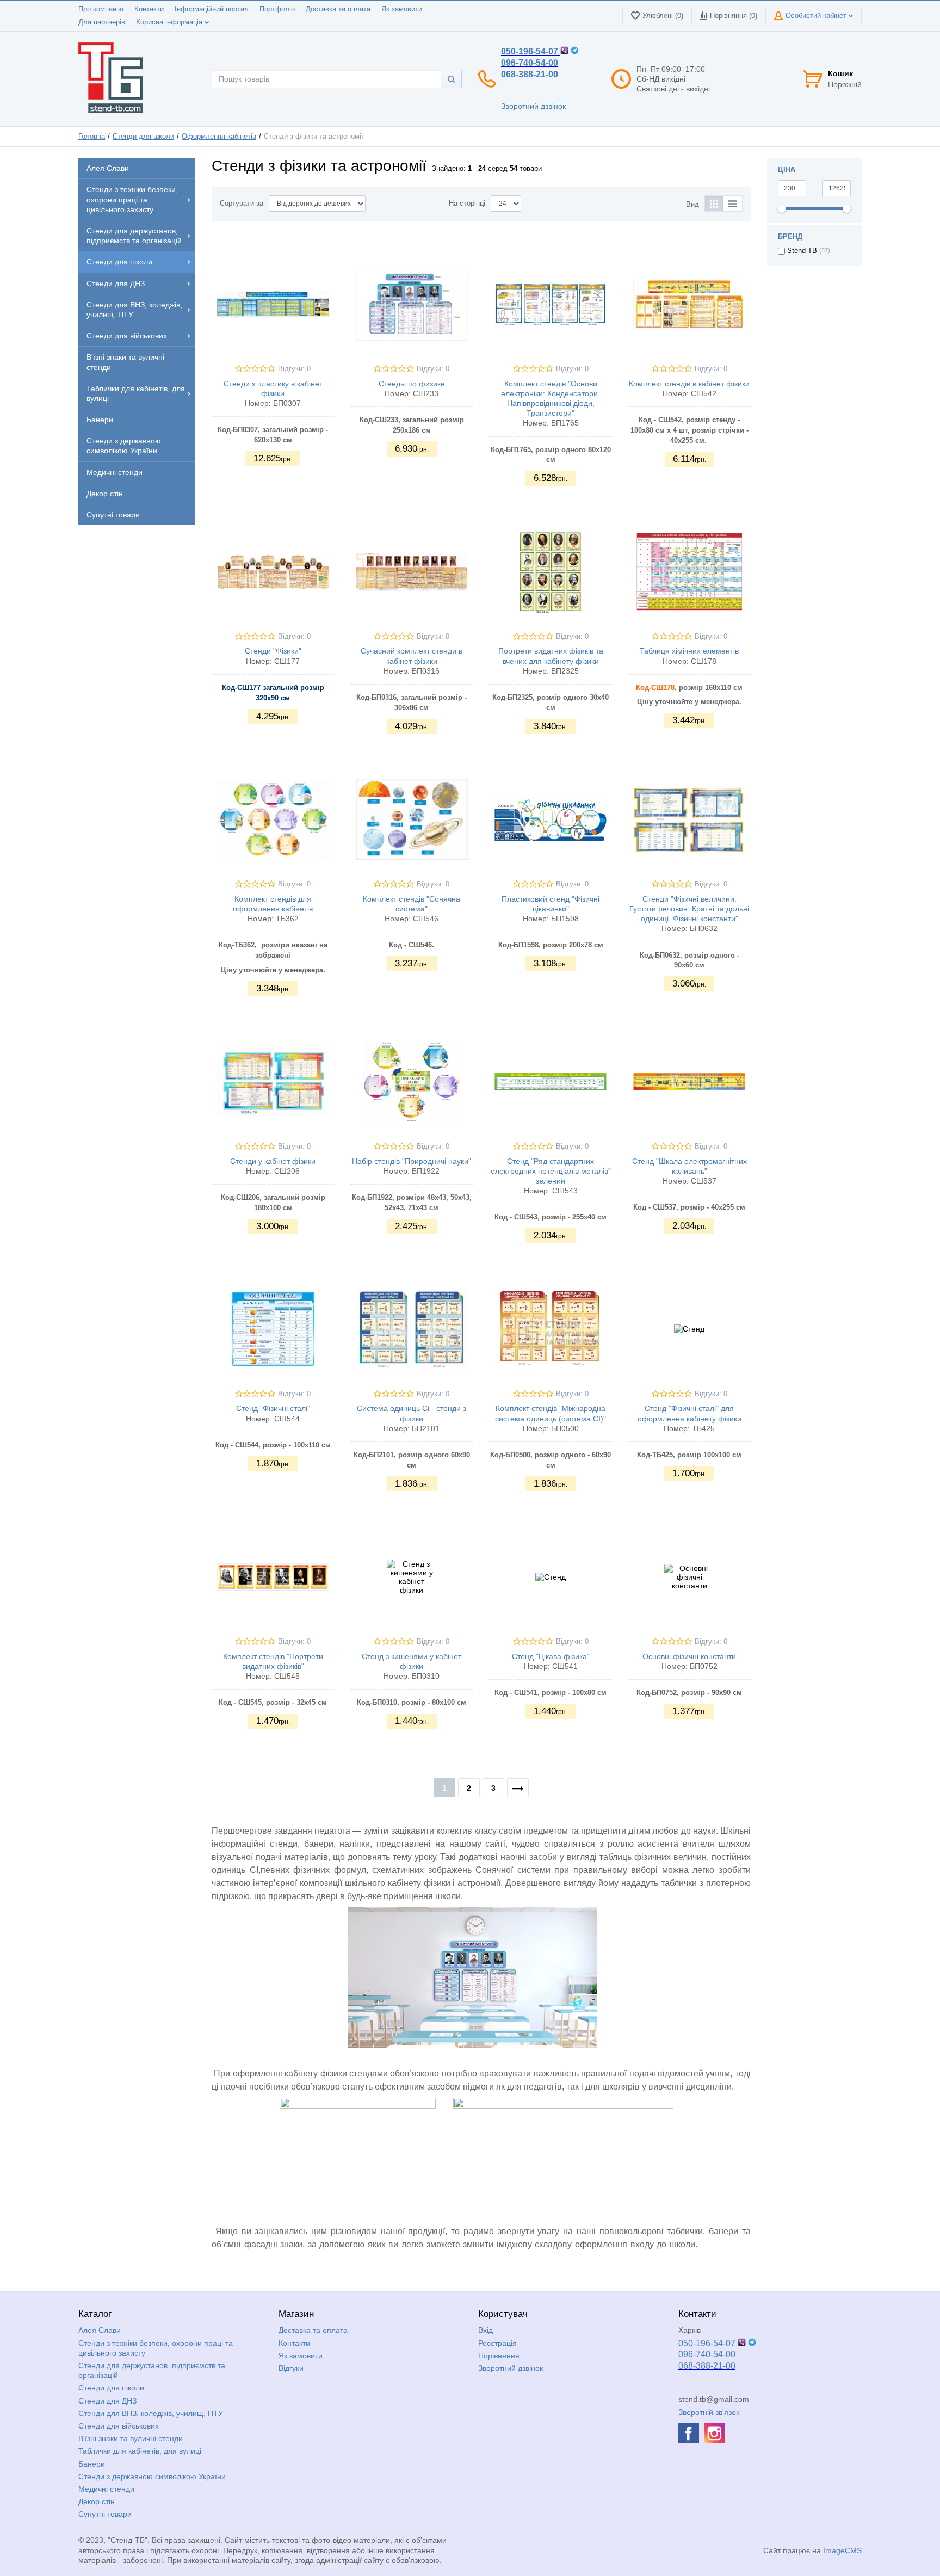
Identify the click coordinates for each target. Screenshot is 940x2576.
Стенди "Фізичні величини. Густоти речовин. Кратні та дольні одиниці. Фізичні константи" (689, 909)
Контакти (149, 9)
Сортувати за (242, 204)
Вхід (486, 2330)
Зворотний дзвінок (533, 106)
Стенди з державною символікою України (152, 2476)
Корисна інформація (170, 22)
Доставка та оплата (338, 9)
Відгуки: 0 (294, 369)
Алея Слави (100, 2330)
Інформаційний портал (212, 9)
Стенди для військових (119, 2426)
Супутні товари (105, 2514)
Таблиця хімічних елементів (689, 651)
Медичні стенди (106, 2489)
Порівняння (499, 2356)
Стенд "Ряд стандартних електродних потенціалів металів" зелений (551, 1171)
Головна (92, 137)
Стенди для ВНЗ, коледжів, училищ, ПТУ (151, 2413)
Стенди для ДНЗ (107, 2401)
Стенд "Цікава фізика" (551, 1656)
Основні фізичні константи (689, 1656)
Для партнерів (102, 22)
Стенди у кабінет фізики (273, 1161)
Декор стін (97, 2501)
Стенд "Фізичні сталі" (273, 1408)
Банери (92, 2464)
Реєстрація (497, 2343)
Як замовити (402, 9)
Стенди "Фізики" (273, 651)
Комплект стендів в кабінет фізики (689, 384)
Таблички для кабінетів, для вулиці (140, 2451)
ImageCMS (842, 2550)
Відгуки (291, 2368)
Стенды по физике (412, 384)
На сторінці (467, 204)
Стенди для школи (143, 137)
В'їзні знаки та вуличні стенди (131, 2438)
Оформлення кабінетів (219, 137)
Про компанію (101, 9)
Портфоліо (277, 9)
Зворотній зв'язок (709, 2412)
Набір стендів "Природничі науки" (412, 1161)
